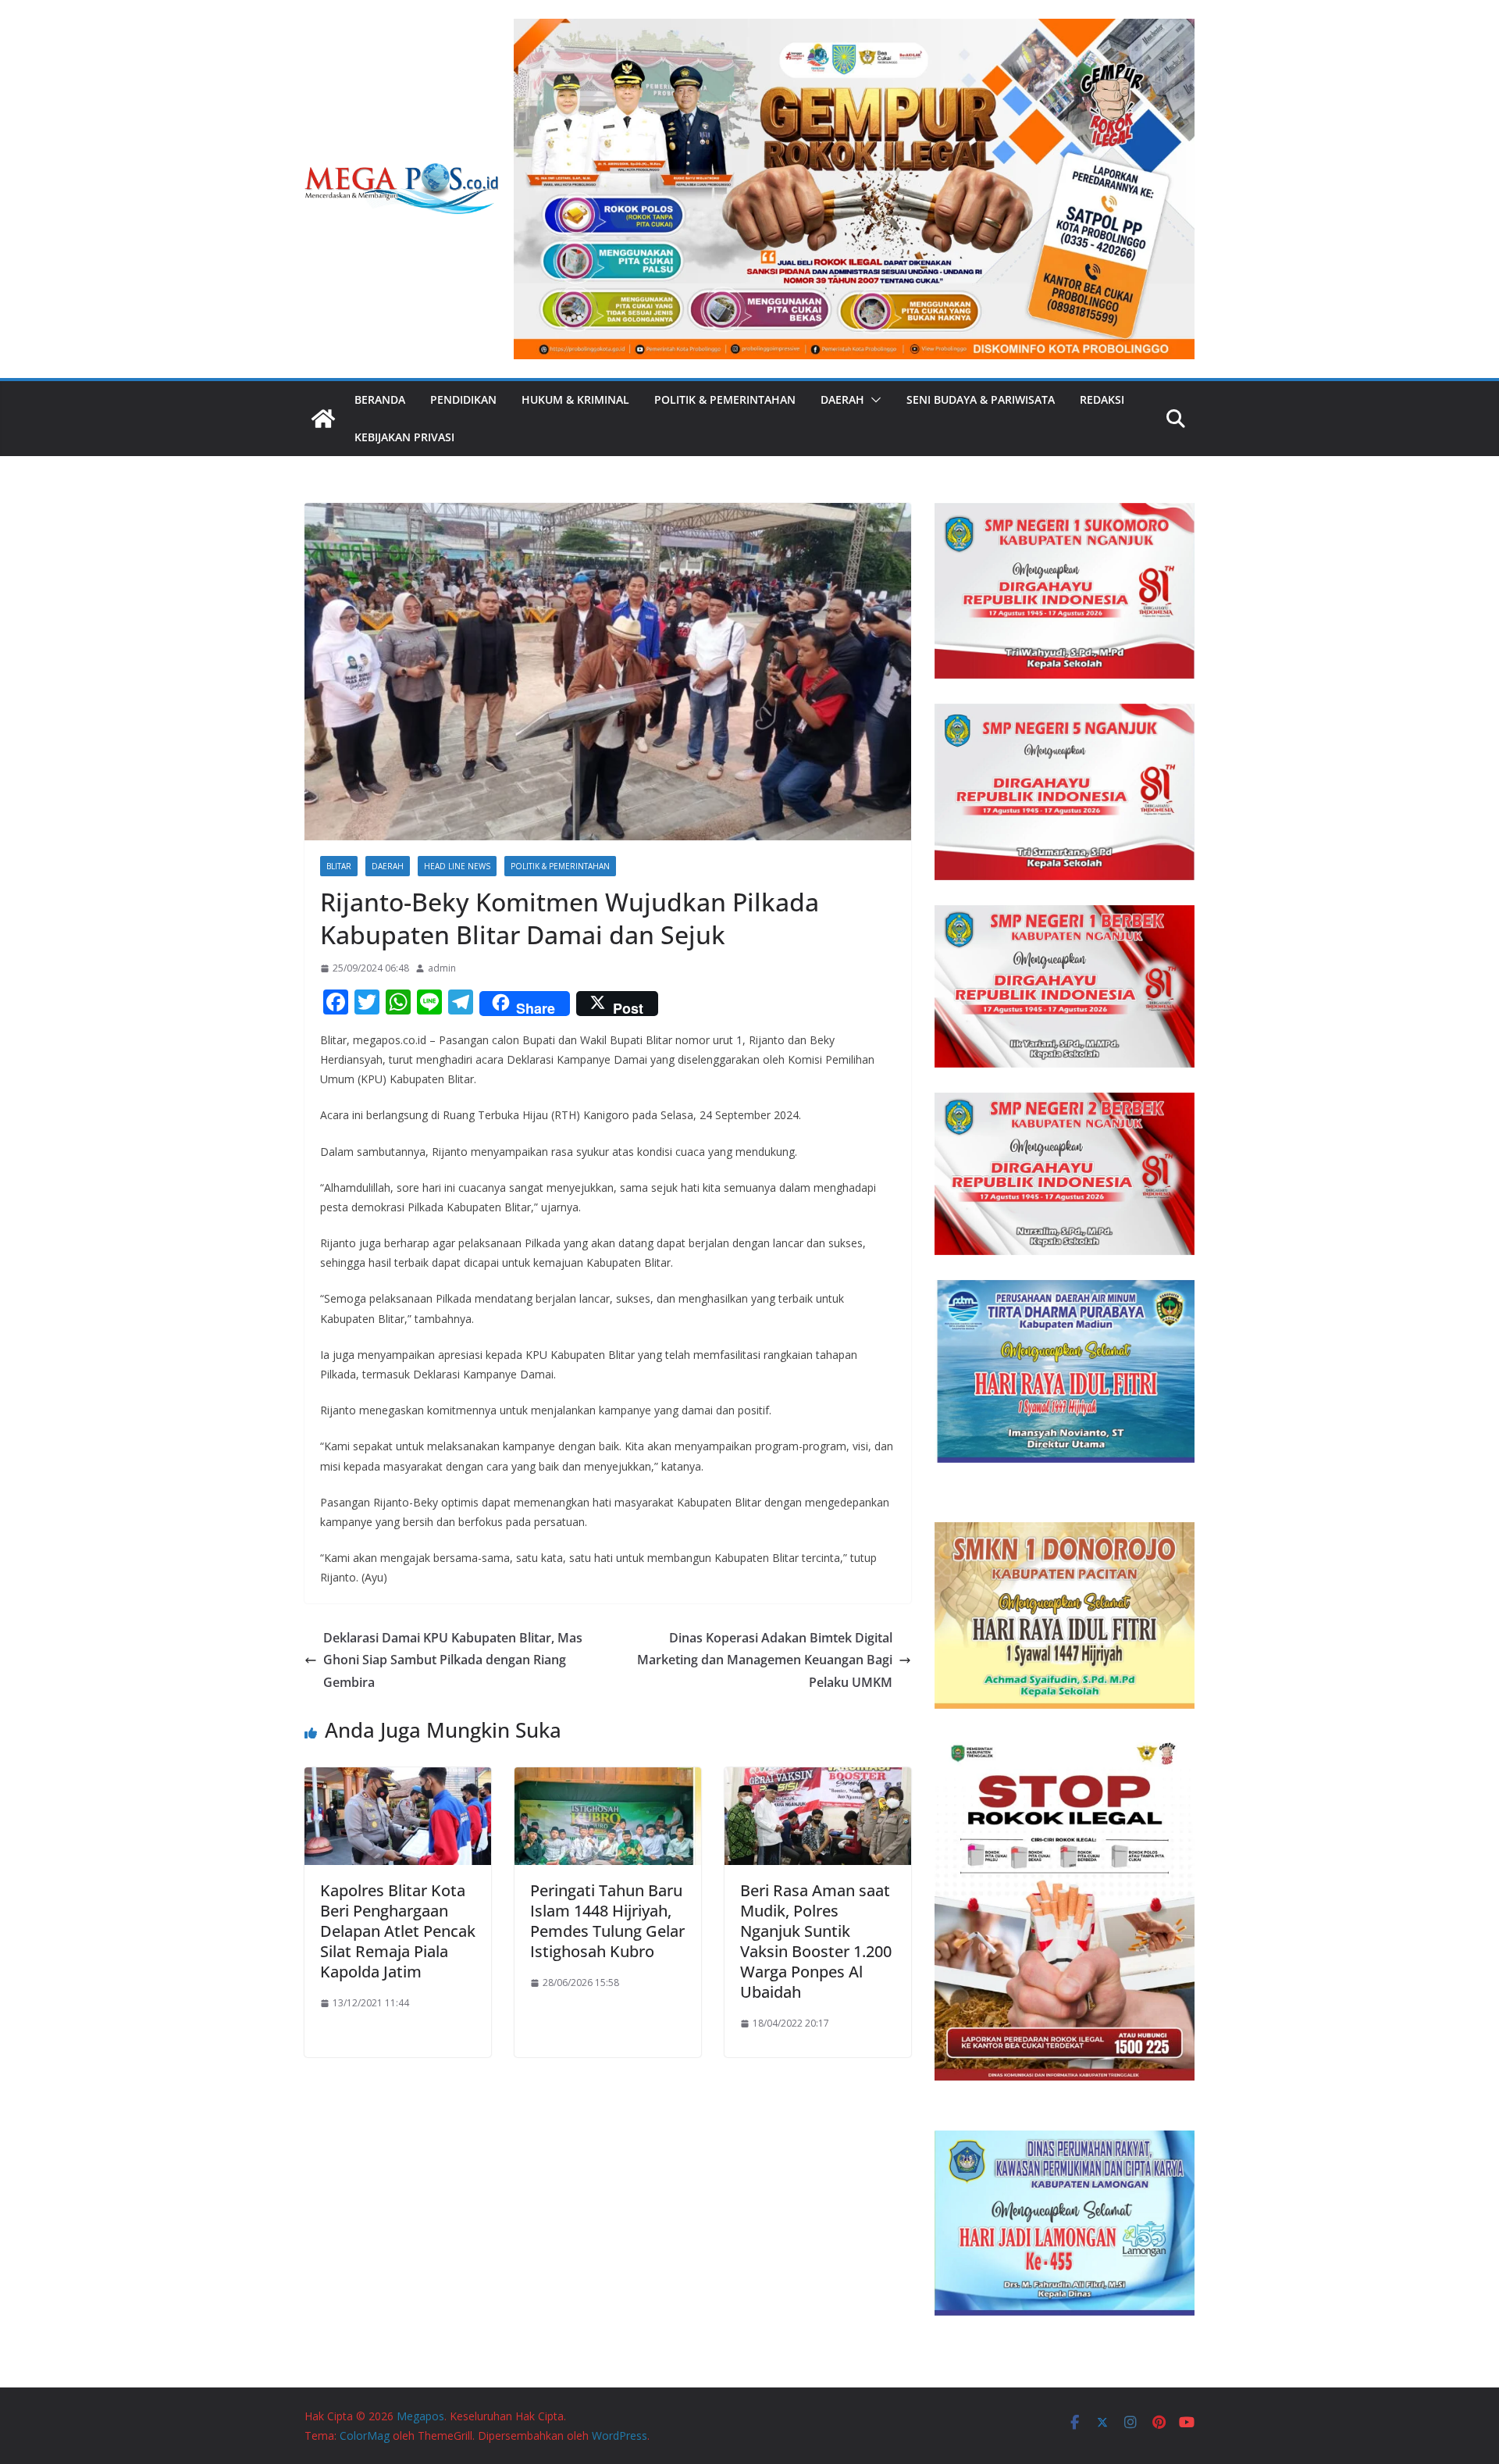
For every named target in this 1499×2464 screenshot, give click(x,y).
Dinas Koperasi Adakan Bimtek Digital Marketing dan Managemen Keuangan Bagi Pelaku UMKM (765, 1660)
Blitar (339, 866)
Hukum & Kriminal (575, 399)
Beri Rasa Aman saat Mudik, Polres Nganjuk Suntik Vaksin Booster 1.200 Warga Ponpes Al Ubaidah (816, 1941)
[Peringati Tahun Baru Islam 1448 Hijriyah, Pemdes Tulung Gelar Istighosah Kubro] (608, 1778)
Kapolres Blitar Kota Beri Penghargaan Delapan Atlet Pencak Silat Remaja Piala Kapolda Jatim (398, 1931)
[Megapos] (323, 419)
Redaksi (1102, 399)
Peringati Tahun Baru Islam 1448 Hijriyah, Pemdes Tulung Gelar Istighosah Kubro (607, 1921)
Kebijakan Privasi (404, 437)
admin (442, 968)
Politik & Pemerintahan (725, 399)
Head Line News (457, 866)
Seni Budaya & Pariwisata (981, 399)
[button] (873, 400)
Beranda (380, 399)
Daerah (842, 399)
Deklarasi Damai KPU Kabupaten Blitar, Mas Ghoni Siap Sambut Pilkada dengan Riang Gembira (453, 1660)
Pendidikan (463, 399)
